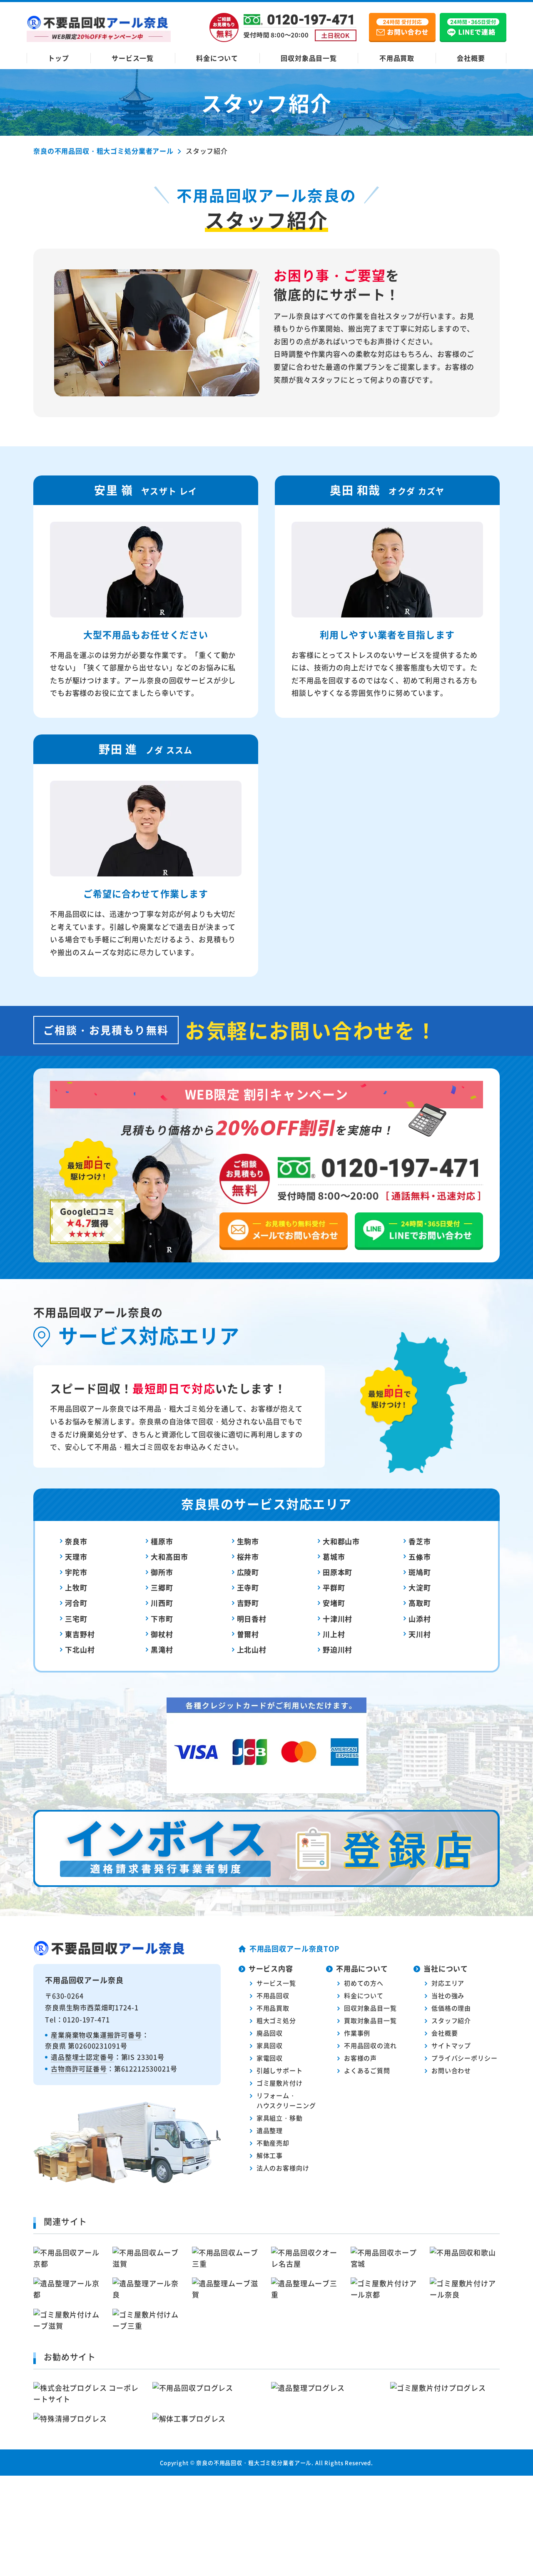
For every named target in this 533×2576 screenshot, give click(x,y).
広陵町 (248, 1572)
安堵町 (334, 1603)
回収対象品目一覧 (309, 58)
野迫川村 (337, 1649)
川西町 (162, 1603)
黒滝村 (162, 1649)
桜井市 (248, 1557)
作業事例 (357, 2033)
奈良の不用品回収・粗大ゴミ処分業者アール (254, 2463)
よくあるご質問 (367, 2070)
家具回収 (270, 2045)
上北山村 (252, 1649)
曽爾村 (248, 1634)
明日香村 (252, 1619)
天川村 (420, 1634)
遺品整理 (270, 2130)
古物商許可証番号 (79, 2068)
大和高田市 (169, 1557)
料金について (217, 58)
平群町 (334, 1587)
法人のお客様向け (283, 2168)
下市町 (162, 1619)
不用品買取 (397, 58)
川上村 (334, 1634)
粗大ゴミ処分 (276, 2020)
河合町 (76, 1603)
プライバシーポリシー (465, 2058)
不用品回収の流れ (370, 2045)
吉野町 (248, 1603)
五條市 (420, 1557)
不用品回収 (273, 1995)
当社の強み (448, 1995)
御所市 (162, 1572)
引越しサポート (280, 2070)
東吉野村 (80, 1634)
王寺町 (248, 1587)
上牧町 (76, 1587)
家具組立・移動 (280, 2118)
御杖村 (162, 1634)
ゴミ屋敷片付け (280, 2083)
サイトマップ (451, 2045)
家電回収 (270, 2058)
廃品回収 (270, 2033)
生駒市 (248, 1541)
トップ (59, 58)
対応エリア (448, 1983)
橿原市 (162, 1541)
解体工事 (270, 2155)
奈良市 (76, 1541)
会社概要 (471, 58)
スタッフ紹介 (451, 2020)
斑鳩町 (420, 1572)
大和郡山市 (341, 1541)
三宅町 (76, 1619)
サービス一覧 (133, 58)
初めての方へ (364, 1983)
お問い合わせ (451, 2070)
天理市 (76, 1557)
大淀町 (420, 1587)
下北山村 (80, 1649)
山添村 (420, 1619)
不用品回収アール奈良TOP (294, 1948)
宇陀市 (76, 1572)
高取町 (420, 1603)
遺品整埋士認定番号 (82, 2057)
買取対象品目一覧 (370, 2020)
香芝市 (420, 1541)
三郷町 (162, 1587)
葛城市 (334, 1557)
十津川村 (337, 1619)
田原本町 (337, 1572)
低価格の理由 (451, 2008)
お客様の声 (360, 2058)
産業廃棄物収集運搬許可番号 (96, 2035)
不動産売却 (273, 2143)
